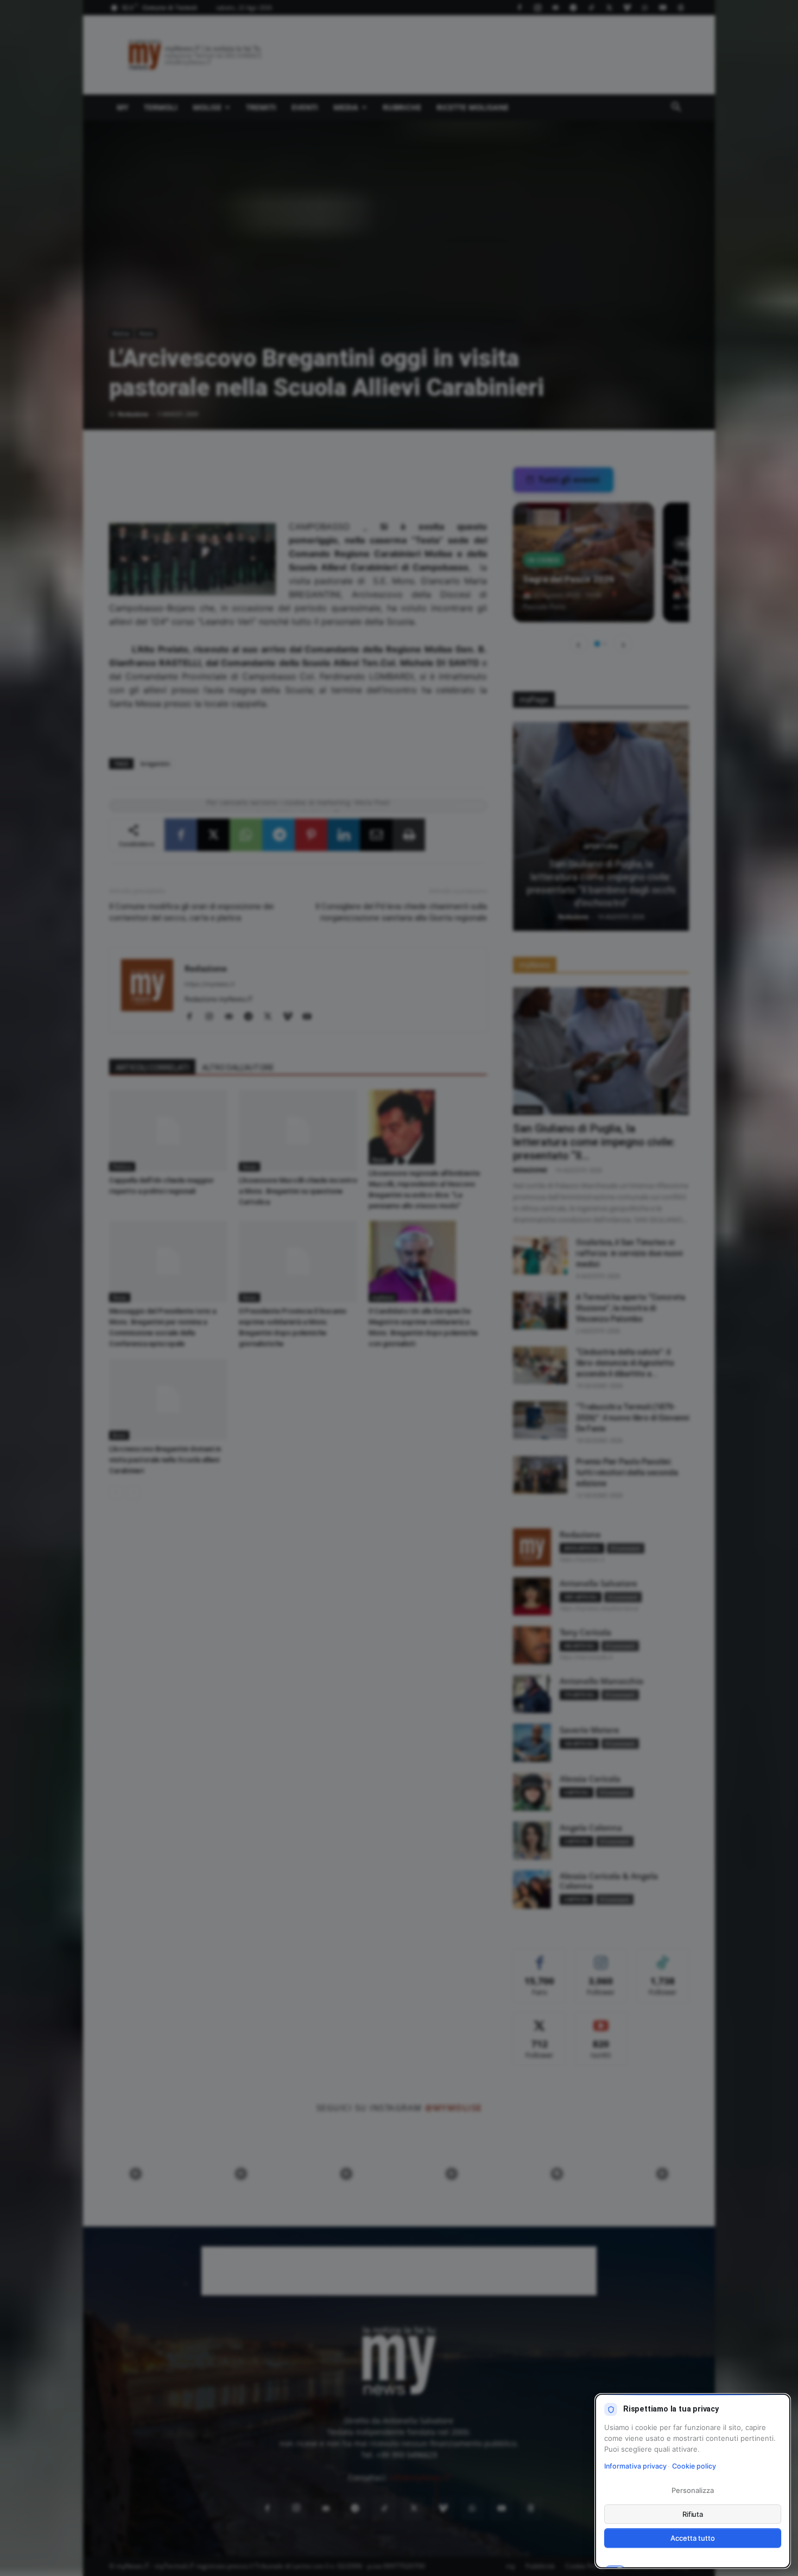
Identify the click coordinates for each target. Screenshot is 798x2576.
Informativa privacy (635, 2466)
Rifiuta (693, 2514)
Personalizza (692, 2490)
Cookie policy (694, 2466)
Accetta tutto (692, 2537)
